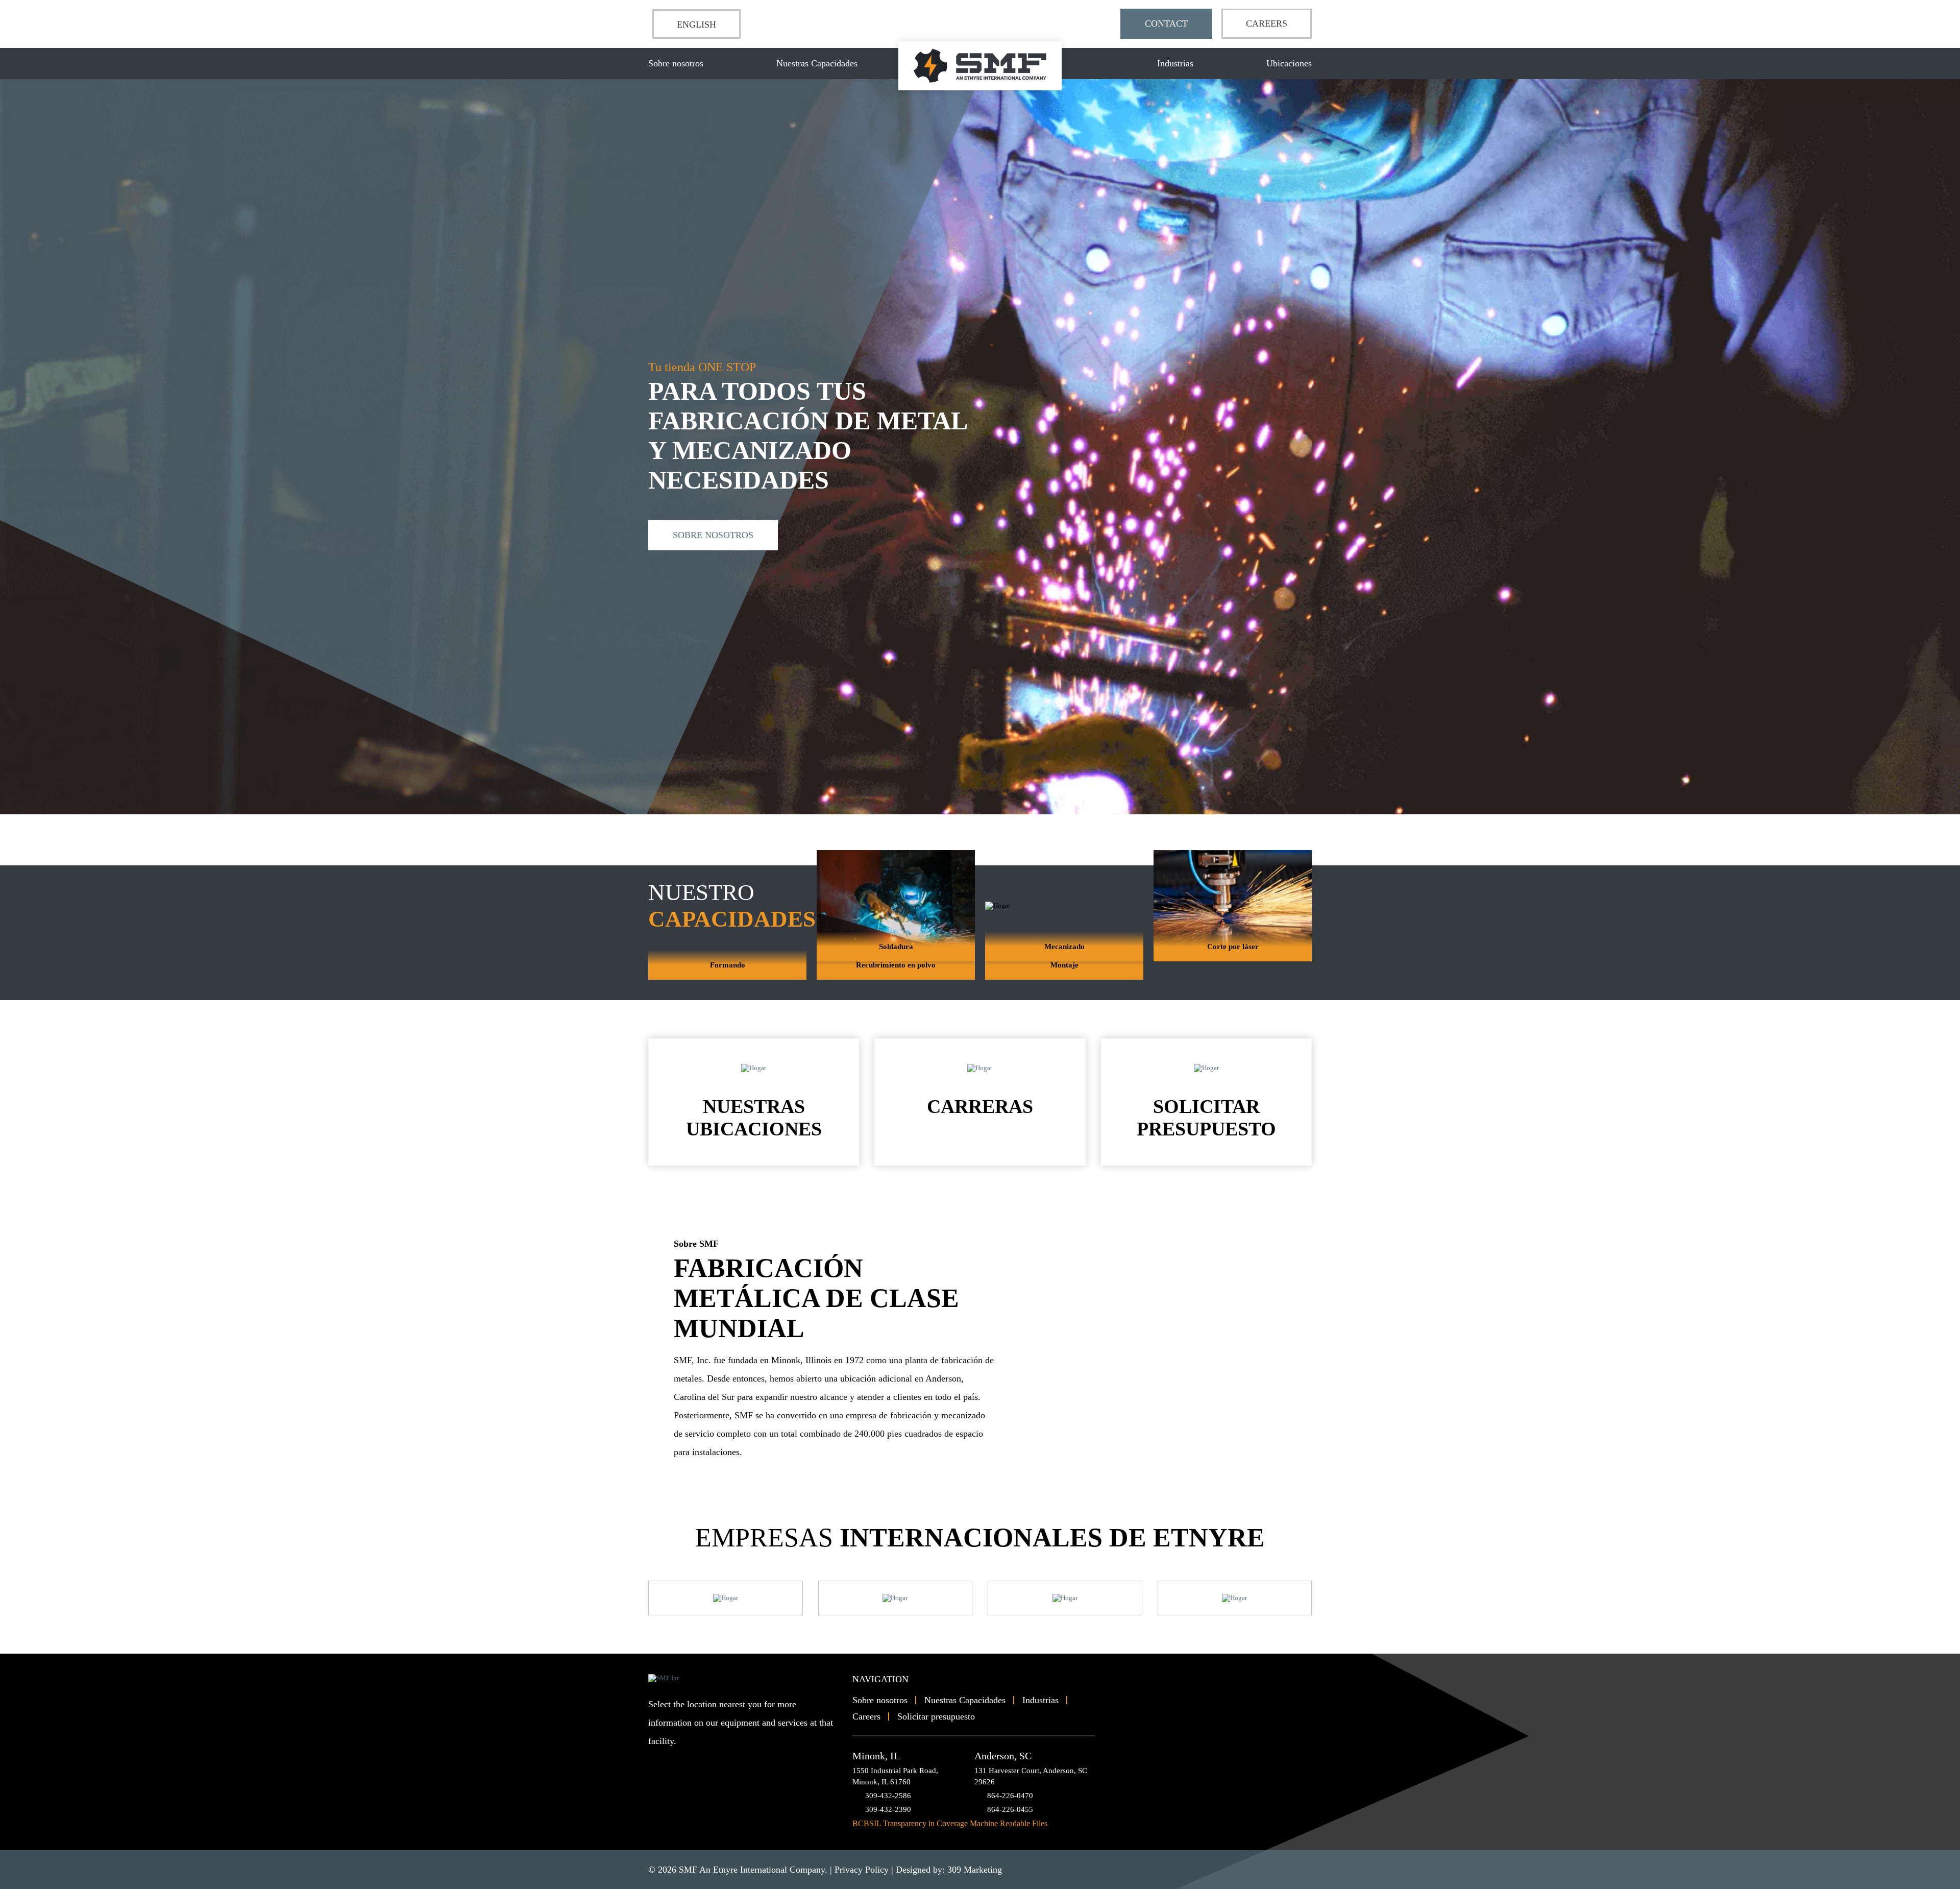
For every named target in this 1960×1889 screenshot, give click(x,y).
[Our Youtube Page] (656, 1761)
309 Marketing (975, 1870)
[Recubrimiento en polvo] (896, 976)
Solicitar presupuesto (936, 1716)
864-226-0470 (1010, 1796)
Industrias (1175, 63)
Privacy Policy (862, 1870)
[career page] (726, 1598)
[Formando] (727, 976)
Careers (1267, 23)
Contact (1166, 23)
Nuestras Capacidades (817, 63)
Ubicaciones (1289, 63)
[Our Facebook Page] (673, 1761)
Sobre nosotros (676, 63)
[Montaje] (1064, 976)
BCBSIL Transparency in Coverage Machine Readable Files (950, 1823)
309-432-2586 (888, 1796)
